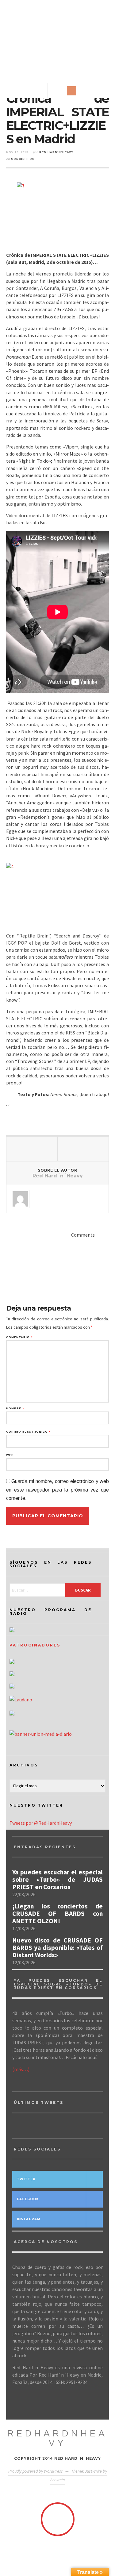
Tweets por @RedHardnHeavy (41, 1823)
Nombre (15, 1409)
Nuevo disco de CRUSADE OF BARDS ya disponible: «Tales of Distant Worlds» (57, 1948)
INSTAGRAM (29, 2219)
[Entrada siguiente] (83, 1149)
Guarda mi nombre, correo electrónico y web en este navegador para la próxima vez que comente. (57, 1490)
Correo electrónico (28, 1432)
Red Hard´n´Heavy (56, 152)
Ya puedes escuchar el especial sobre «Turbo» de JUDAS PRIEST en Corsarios (57, 1880)
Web (10, 1455)
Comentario (19, 1337)
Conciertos (23, 159)
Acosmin (57, 2480)
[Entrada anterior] (32, 1149)
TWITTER (26, 2179)
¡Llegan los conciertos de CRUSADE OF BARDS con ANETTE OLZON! (57, 1914)
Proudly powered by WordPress (36, 2471)
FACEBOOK (28, 2199)
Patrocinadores (35, 1645)
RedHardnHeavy (57, 2438)
